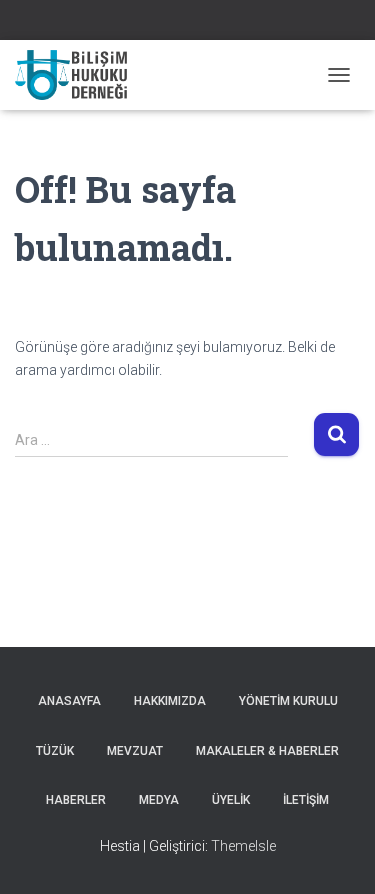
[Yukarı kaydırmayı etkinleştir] (335, 854)
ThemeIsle (243, 846)
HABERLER (76, 800)
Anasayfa (69, 701)
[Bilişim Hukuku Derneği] (78, 75)
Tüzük (55, 751)
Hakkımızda (170, 701)
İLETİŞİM (306, 800)
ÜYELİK (231, 800)
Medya (159, 800)
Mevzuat (135, 751)
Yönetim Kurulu (288, 701)
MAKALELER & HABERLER (267, 751)
